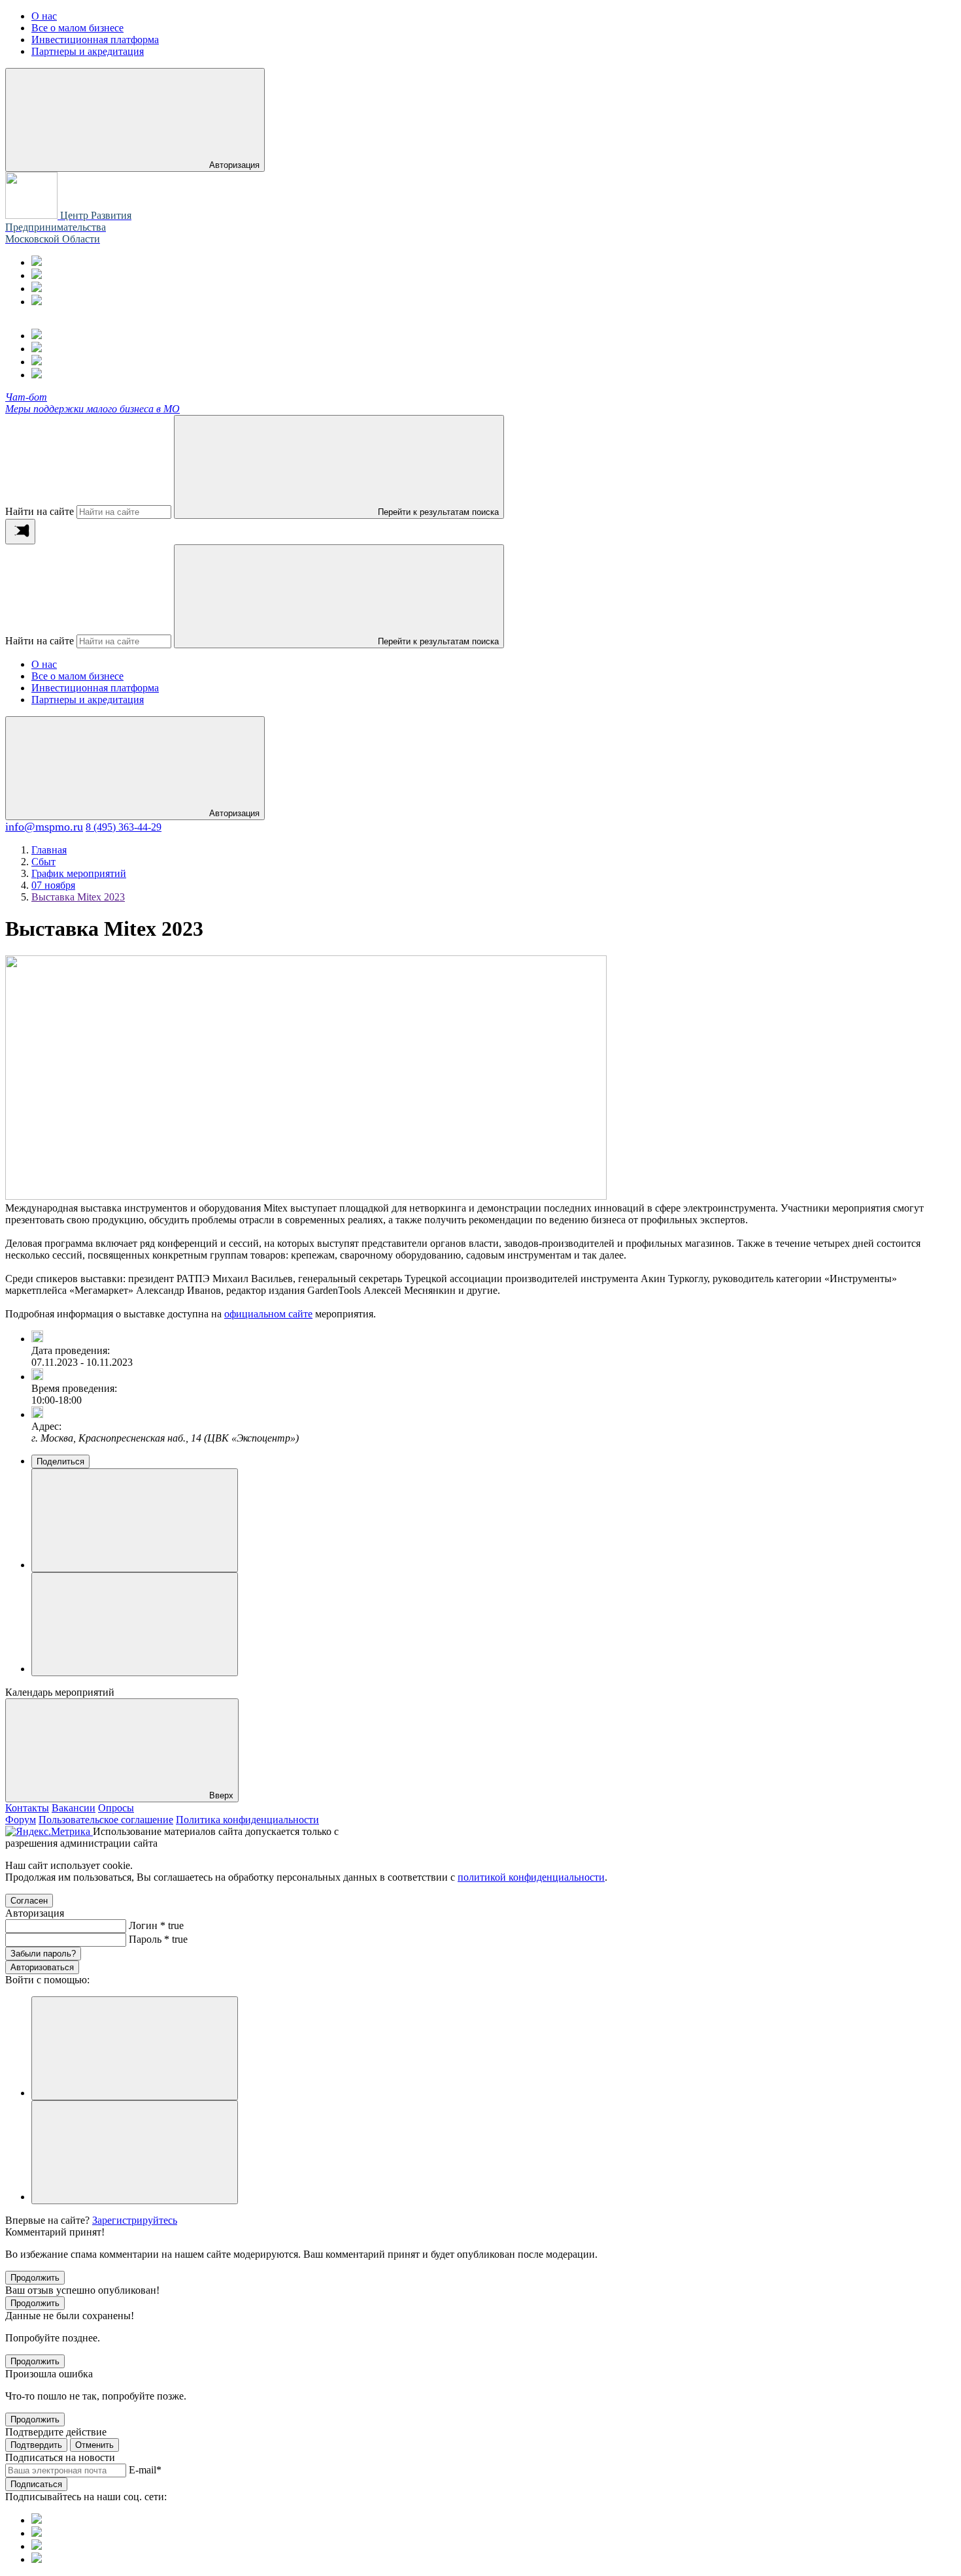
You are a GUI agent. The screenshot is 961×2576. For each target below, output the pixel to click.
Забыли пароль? (43, 1954)
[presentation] (20, 532)
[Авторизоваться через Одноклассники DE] (135, 2048)
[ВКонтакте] (37, 289)
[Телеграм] (37, 262)
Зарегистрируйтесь (135, 2220)
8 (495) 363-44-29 (124, 827)
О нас (44, 664)
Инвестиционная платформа (95, 688)
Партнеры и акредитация (88, 700)
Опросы (116, 1808)
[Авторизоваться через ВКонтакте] (135, 2152)
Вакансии (74, 1808)
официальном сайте (268, 1314)
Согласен (29, 1901)
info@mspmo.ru (44, 827)
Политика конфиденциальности (247, 1820)
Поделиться (60, 1461)
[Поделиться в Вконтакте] (135, 1520)
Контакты (27, 1808)
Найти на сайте (40, 511)
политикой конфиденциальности (531, 1877)
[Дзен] (37, 302)
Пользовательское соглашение (106, 1820)
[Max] (37, 275)
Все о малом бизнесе (77, 676)
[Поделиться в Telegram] (135, 1624)
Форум (21, 1820)
